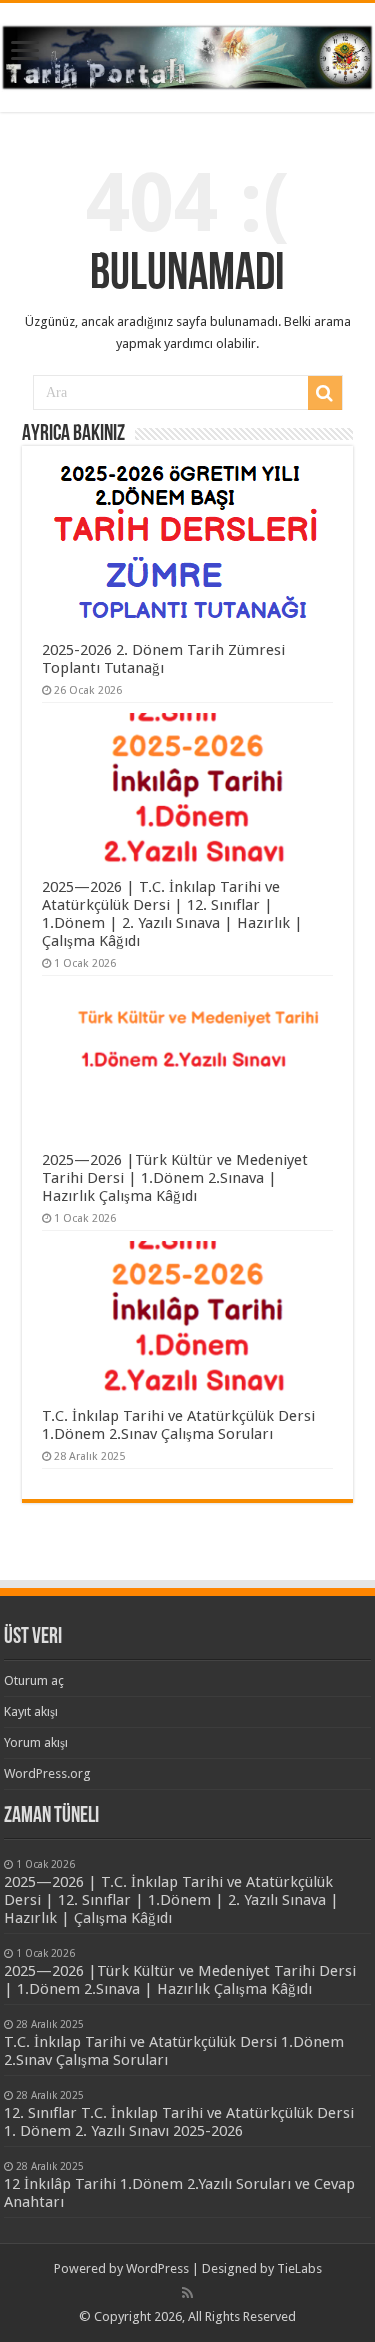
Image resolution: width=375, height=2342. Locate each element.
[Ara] (325, 393)
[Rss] (187, 2293)
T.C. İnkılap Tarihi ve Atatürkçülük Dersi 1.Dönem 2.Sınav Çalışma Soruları (178, 1425)
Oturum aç (34, 1680)
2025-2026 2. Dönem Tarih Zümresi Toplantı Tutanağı (163, 659)
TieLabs (299, 2268)
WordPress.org (47, 1773)
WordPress (157, 2268)
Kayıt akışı (31, 1711)
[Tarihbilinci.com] (187, 54)
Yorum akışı (36, 1742)
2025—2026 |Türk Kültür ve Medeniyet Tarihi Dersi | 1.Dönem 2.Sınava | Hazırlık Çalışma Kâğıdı (175, 1178)
